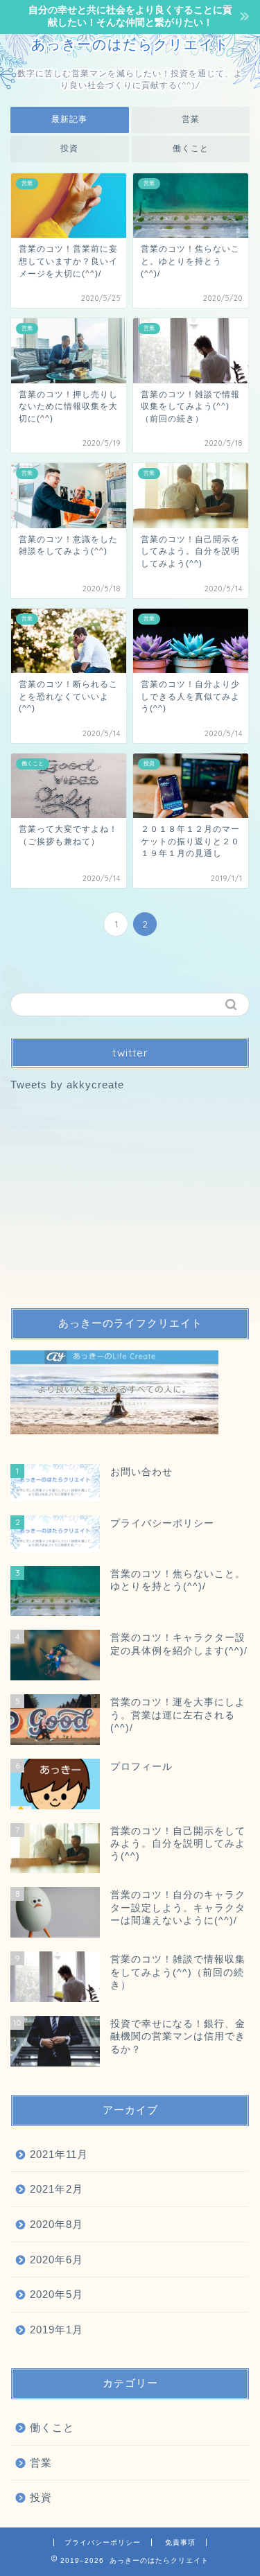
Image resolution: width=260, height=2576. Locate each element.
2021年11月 (59, 2154)
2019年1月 (57, 2330)
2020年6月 (57, 2260)
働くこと (191, 148)
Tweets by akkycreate (67, 1085)
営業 (191, 119)
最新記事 (69, 119)
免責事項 (180, 2542)
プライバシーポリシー (103, 2542)
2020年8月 (57, 2224)
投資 (69, 148)
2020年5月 (57, 2294)
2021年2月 (57, 2189)
